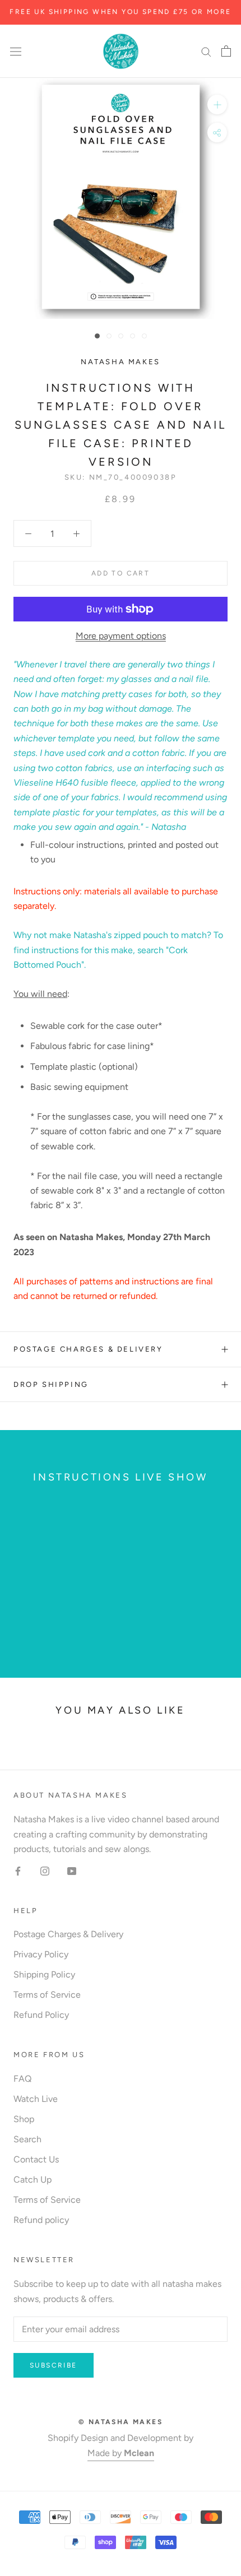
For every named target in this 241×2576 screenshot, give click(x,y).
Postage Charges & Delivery (88, 1349)
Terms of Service (47, 1995)
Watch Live (36, 2099)
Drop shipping (51, 1384)
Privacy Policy (41, 1954)
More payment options (121, 636)
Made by (121, 2453)
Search (27, 2139)
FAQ (22, 2079)
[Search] (206, 52)
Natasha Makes (121, 362)
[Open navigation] (16, 51)
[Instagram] (45, 1870)
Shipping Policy (44, 1974)
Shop (24, 2119)
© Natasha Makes (121, 2422)
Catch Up (33, 2180)
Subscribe (54, 2365)
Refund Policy (41, 2015)
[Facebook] (18, 1870)
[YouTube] (72, 1870)
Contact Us (36, 2159)
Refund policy (41, 2220)
